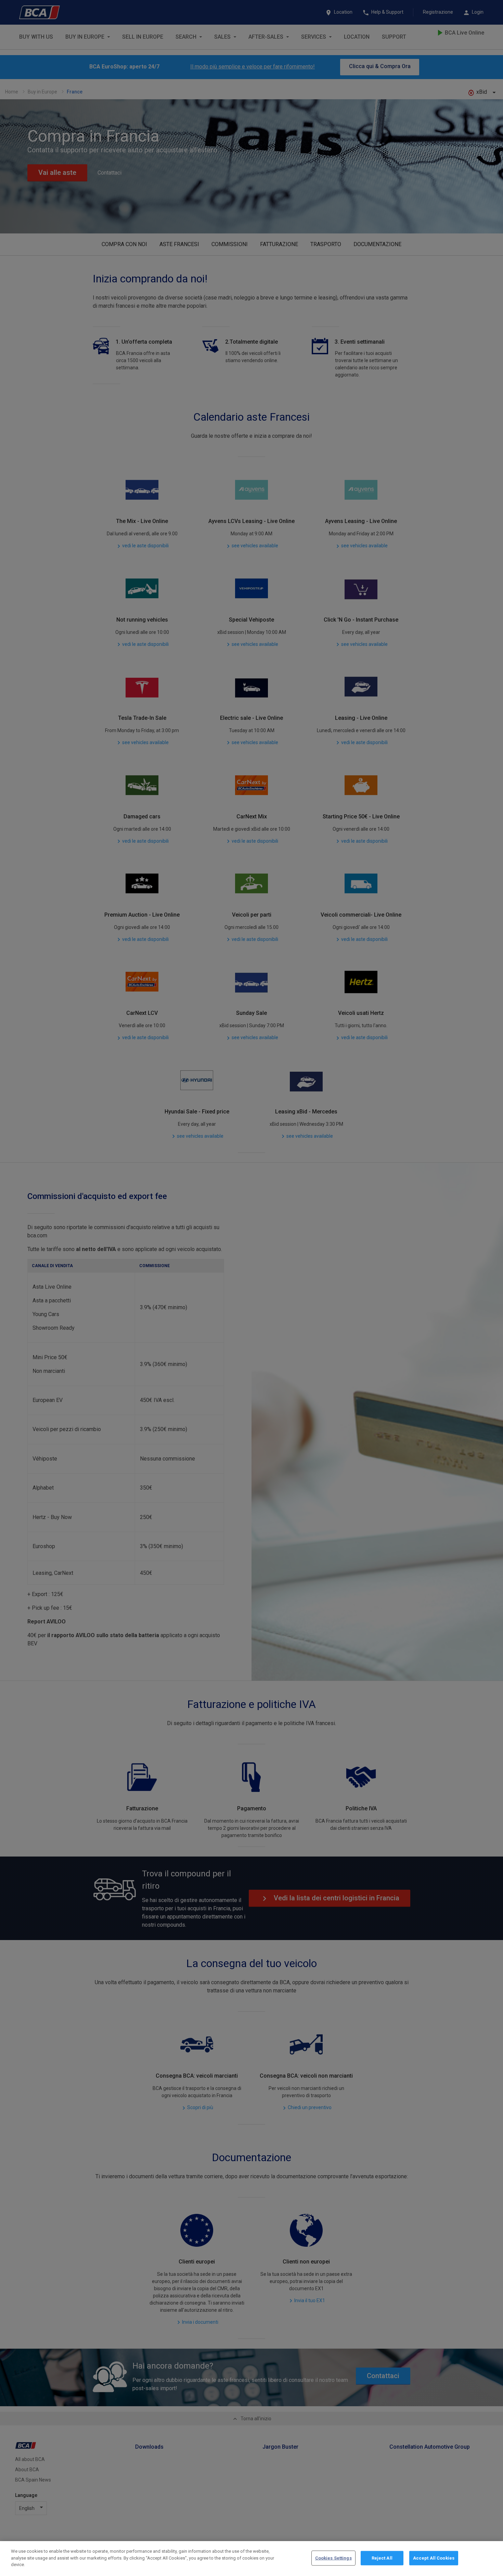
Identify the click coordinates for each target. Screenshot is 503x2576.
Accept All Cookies (434, 2558)
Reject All (382, 2558)
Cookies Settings (333, 2558)
